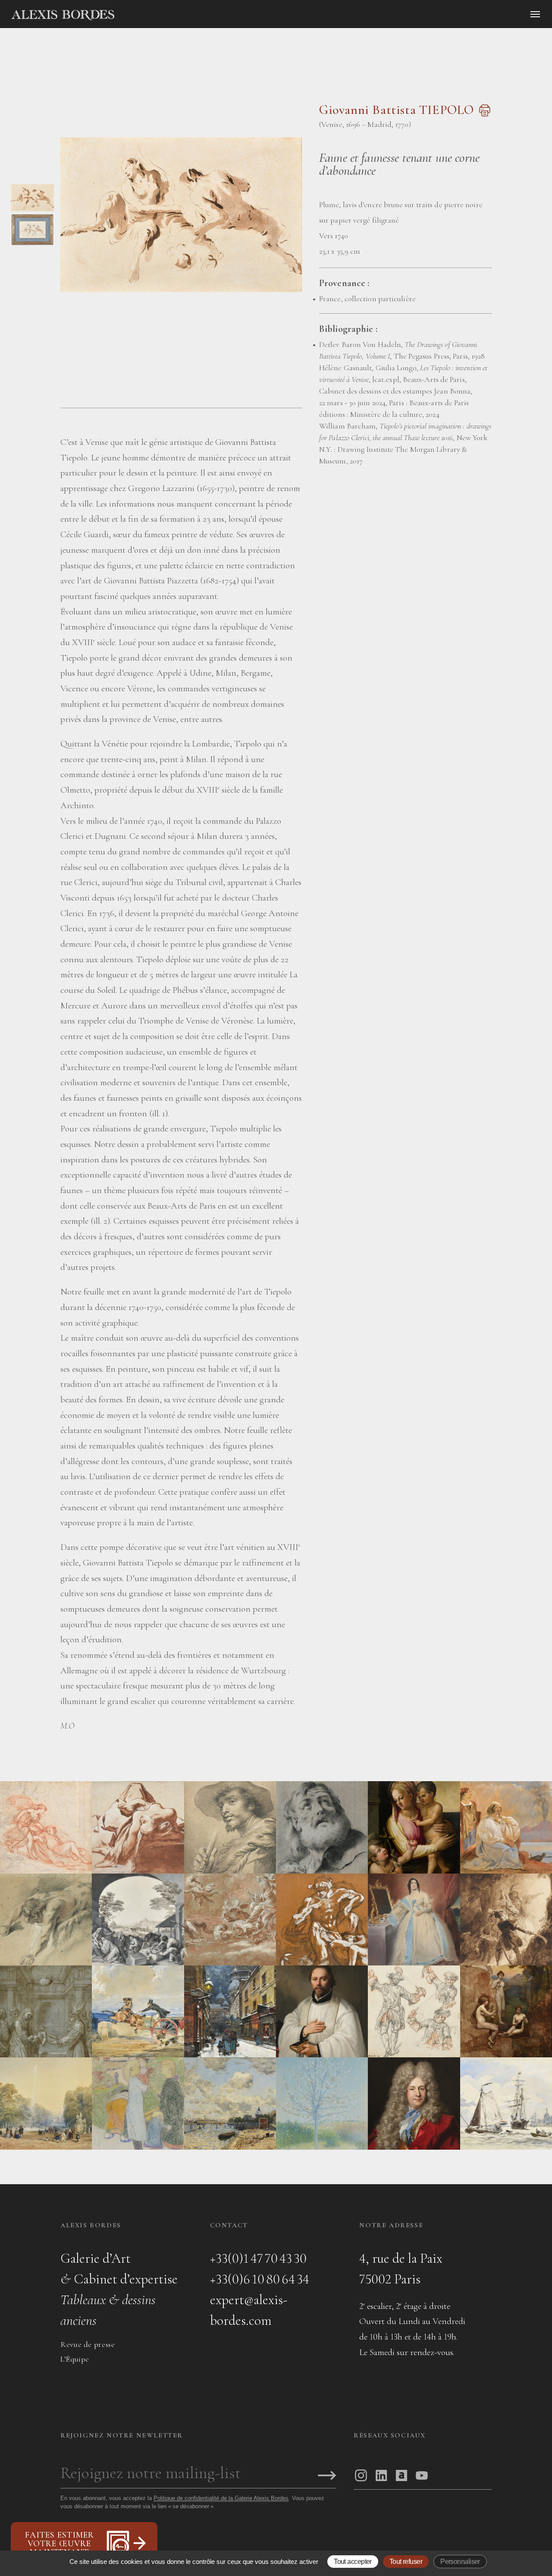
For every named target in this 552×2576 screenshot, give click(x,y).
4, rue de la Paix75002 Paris (401, 2269)
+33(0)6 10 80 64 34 (260, 2279)
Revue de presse (88, 2344)
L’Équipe (75, 2359)
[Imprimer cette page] (484, 115)
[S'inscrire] (327, 2476)
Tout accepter (353, 2562)
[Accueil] (136, 15)
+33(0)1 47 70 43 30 (258, 2258)
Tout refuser (406, 2562)
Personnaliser (460, 2562)
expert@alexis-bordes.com (249, 2310)
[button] (32, 209)
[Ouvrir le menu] (535, 14)
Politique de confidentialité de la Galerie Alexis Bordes (221, 2498)
